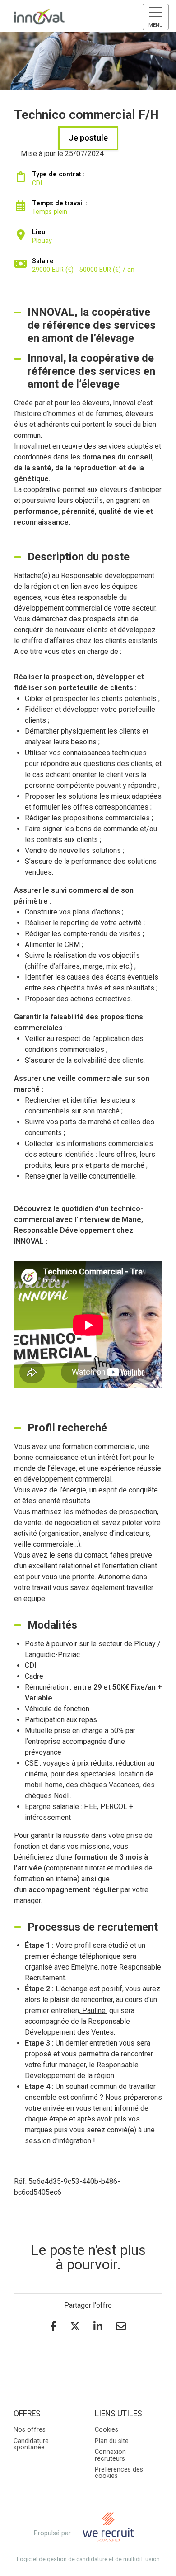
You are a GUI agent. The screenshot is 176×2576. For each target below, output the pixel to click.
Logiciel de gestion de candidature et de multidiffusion (88, 2559)
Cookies (107, 2430)
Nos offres (30, 2430)
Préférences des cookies (119, 2473)
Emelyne (84, 1967)
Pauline (94, 2010)
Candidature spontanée (31, 2444)
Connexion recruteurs (110, 2455)
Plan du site (112, 2441)
